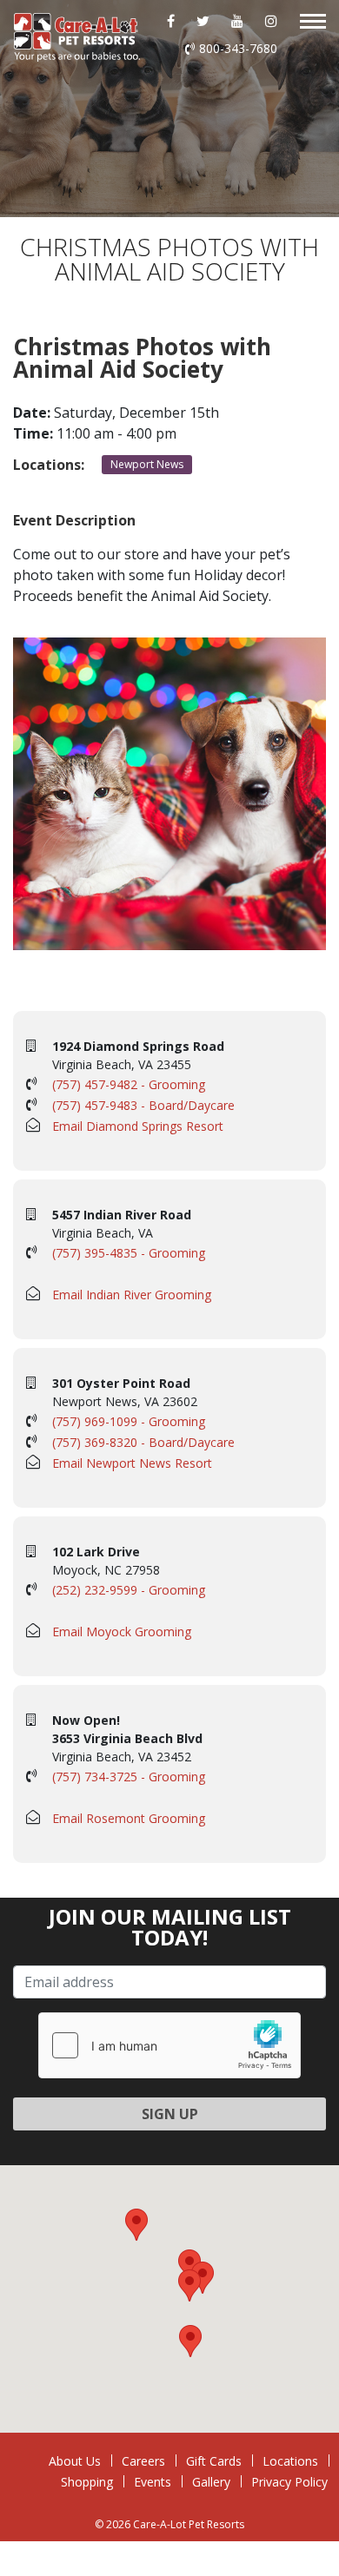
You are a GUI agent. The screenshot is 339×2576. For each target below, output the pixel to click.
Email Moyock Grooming (122, 1631)
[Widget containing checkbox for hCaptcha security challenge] (169, 2045)
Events (153, 2482)
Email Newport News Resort (132, 1463)
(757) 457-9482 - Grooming (129, 1084)
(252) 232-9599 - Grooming (129, 1590)
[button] (189, 2285)
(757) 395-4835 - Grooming (129, 1253)
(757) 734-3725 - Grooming (129, 1777)
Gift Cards (214, 2461)
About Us (75, 2461)
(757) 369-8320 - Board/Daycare (143, 1442)
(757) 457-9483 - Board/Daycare (143, 1105)
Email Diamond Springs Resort (138, 1126)
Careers (143, 2461)
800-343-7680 (238, 48)
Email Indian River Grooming (132, 1295)
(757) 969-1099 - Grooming (129, 1421)
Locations (290, 2461)
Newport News (147, 464)
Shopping (87, 2482)
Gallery (211, 2482)
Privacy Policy (289, 2482)
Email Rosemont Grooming (129, 1818)
